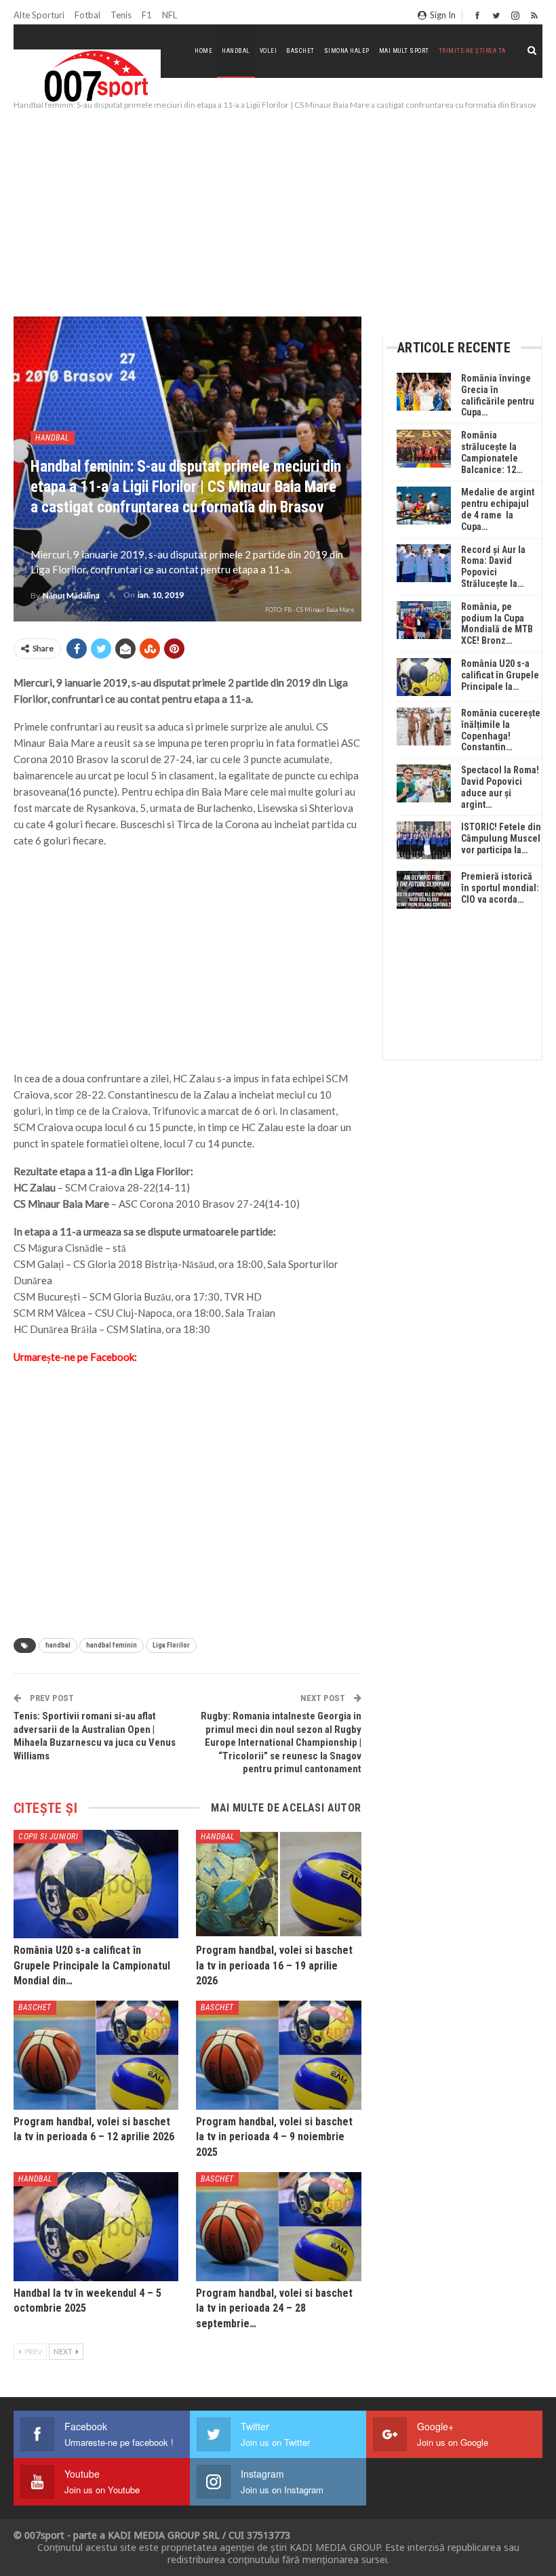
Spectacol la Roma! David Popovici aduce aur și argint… (500, 787)
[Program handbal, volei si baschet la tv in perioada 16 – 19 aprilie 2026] (278, 1884)
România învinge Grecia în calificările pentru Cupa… (498, 395)
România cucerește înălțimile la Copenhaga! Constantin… (501, 730)
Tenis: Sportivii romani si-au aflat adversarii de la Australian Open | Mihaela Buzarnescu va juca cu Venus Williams (95, 1736)
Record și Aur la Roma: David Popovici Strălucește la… (493, 567)
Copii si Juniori (48, 1837)
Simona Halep (347, 51)
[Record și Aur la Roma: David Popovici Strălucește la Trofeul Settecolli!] (424, 563)
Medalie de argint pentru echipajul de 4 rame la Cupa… (498, 509)
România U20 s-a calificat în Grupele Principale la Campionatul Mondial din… (92, 1965)
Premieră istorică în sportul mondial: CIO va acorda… (500, 888)
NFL (170, 15)
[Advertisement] (278, 214)
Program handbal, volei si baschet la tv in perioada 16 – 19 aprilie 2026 (274, 1965)
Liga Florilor (171, 1645)
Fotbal (87, 15)
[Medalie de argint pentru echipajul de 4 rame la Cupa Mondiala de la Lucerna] (424, 506)
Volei (269, 51)
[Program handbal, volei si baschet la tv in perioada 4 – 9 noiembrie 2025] (278, 2055)
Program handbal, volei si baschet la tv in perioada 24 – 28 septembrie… (274, 2308)
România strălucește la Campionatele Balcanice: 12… (492, 452)
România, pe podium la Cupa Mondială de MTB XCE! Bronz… (497, 623)
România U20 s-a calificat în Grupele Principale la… (500, 675)
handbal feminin (112, 1645)
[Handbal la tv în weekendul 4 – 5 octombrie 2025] (96, 2227)
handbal (58, 1645)
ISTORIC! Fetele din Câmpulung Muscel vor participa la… (501, 838)
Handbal (236, 51)
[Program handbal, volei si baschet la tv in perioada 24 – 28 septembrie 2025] (278, 2227)
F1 (147, 15)
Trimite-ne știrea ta (472, 51)
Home (203, 51)
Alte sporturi (39, 15)
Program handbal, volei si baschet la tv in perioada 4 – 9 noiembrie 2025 (274, 2137)
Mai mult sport (404, 51)
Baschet (300, 51)
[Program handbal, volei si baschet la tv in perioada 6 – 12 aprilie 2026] (96, 2055)
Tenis (121, 15)
